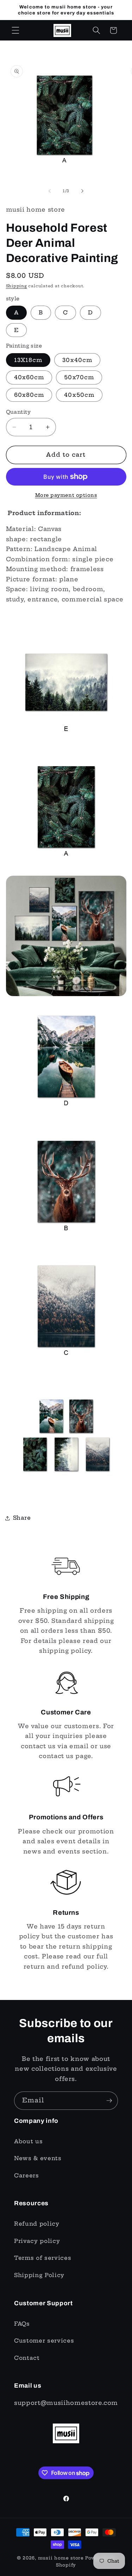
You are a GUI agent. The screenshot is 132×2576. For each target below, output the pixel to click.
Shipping (17, 286)
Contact (27, 2358)
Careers (27, 2175)
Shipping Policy (39, 2275)
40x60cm (29, 377)
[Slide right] (82, 191)
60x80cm (29, 395)
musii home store (61, 2558)
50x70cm (79, 377)
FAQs (22, 2324)
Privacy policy (37, 2241)
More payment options (66, 495)
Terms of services (43, 2258)
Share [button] (22, 1518)
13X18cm (28, 360)
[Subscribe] (109, 2101)
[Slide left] (50, 191)
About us (28, 2141)
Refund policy (37, 2224)
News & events (38, 2158)
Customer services (44, 2341)
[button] (15, 30)
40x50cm (79, 395)
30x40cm (77, 360)
